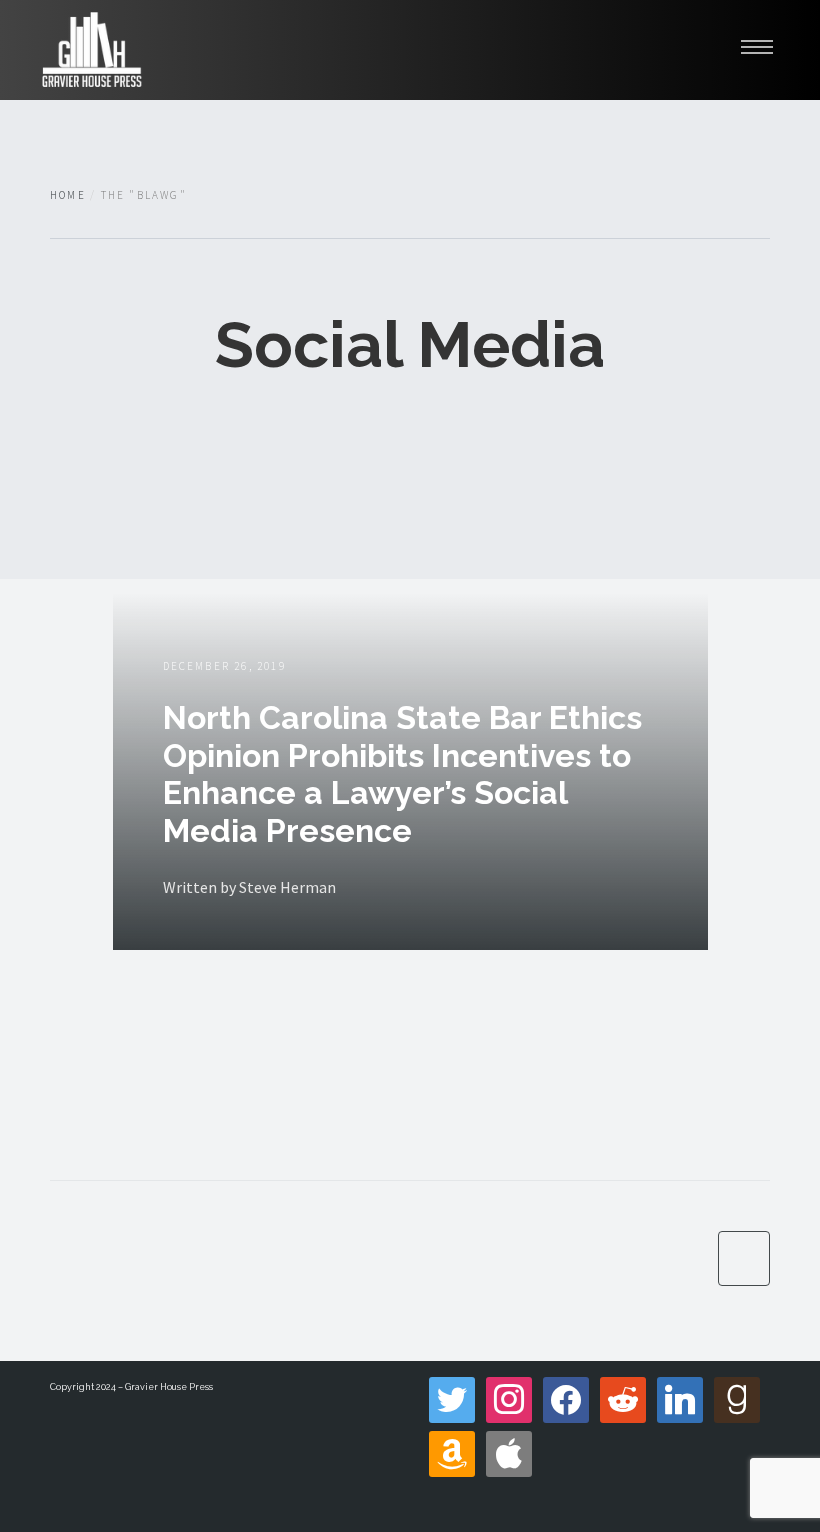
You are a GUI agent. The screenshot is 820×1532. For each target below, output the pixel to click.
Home (68, 195)
